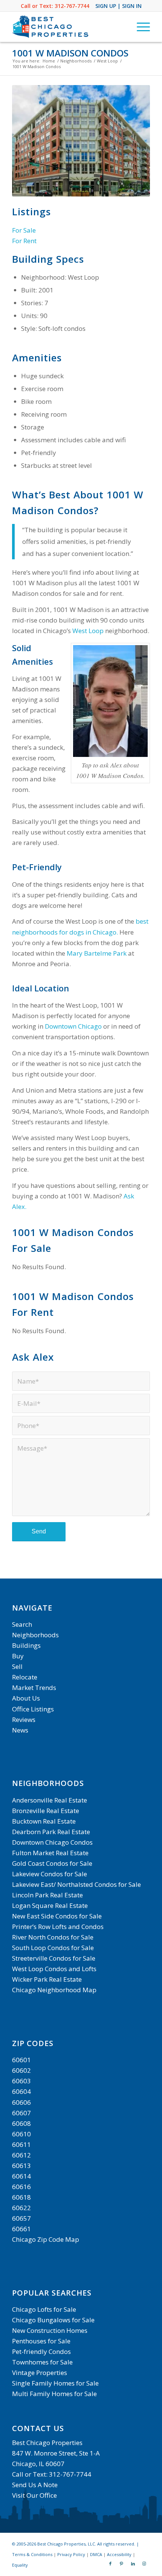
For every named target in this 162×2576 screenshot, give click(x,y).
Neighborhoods (35, 1635)
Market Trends (34, 1688)
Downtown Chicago (73, 1026)
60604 (21, 2091)
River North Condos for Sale (53, 1937)
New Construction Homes (50, 2330)
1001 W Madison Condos (70, 53)
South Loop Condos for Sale (53, 1948)
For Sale (24, 230)
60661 (21, 2229)
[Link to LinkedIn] (133, 2564)
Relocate (25, 1677)
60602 (21, 2070)
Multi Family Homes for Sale (54, 2394)
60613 (21, 2166)
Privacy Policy (71, 2554)
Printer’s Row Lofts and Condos (58, 1927)
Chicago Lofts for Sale (44, 2309)
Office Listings (33, 1709)
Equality (20, 2565)
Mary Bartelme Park (97, 953)
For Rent (24, 241)
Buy (18, 1656)
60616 (21, 2187)
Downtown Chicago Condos (52, 1842)
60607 (21, 2113)
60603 (21, 2081)
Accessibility (119, 2554)
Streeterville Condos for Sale (54, 1958)
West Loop (88, 631)
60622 (21, 2208)
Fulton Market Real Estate (50, 1853)
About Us (26, 1698)
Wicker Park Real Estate (47, 1979)
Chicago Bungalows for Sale (53, 2320)
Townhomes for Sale (42, 2362)
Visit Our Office (34, 2495)
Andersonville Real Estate (50, 1800)
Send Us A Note (35, 2485)
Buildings (26, 1645)
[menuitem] (140, 27)
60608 (21, 2123)
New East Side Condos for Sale (57, 1916)
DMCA (96, 2554)
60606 (21, 2102)
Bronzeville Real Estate (46, 1811)
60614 (21, 2176)
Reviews (24, 1720)
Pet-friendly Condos (41, 2351)
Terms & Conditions (32, 2554)
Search (22, 1624)
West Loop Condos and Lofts (54, 1969)
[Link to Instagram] (144, 2564)
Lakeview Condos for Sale (50, 1874)
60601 (21, 2060)
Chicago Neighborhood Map (54, 1990)
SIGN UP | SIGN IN (118, 6)
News (20, 1730)
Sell (17, 1666)
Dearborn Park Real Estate (51, 1832)
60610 (21, 2134)
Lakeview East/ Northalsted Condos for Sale (76, 1884)
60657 (21, 2218)
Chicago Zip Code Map (46, 2239)
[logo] (67, 27)
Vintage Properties (40, 2373)
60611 (21, 2144)
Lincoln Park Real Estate (47, 1895)
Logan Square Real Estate (50, 1905)
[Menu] (140, 27)
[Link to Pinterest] (122, 2564)
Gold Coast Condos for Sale (52, 1863)
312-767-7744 (72, 6)
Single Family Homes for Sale (55, 2383)
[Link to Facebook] (110, 2564)
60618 (21, 2197)
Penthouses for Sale (41, 2341)
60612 (21, 2155)
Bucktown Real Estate (44, 1821)
